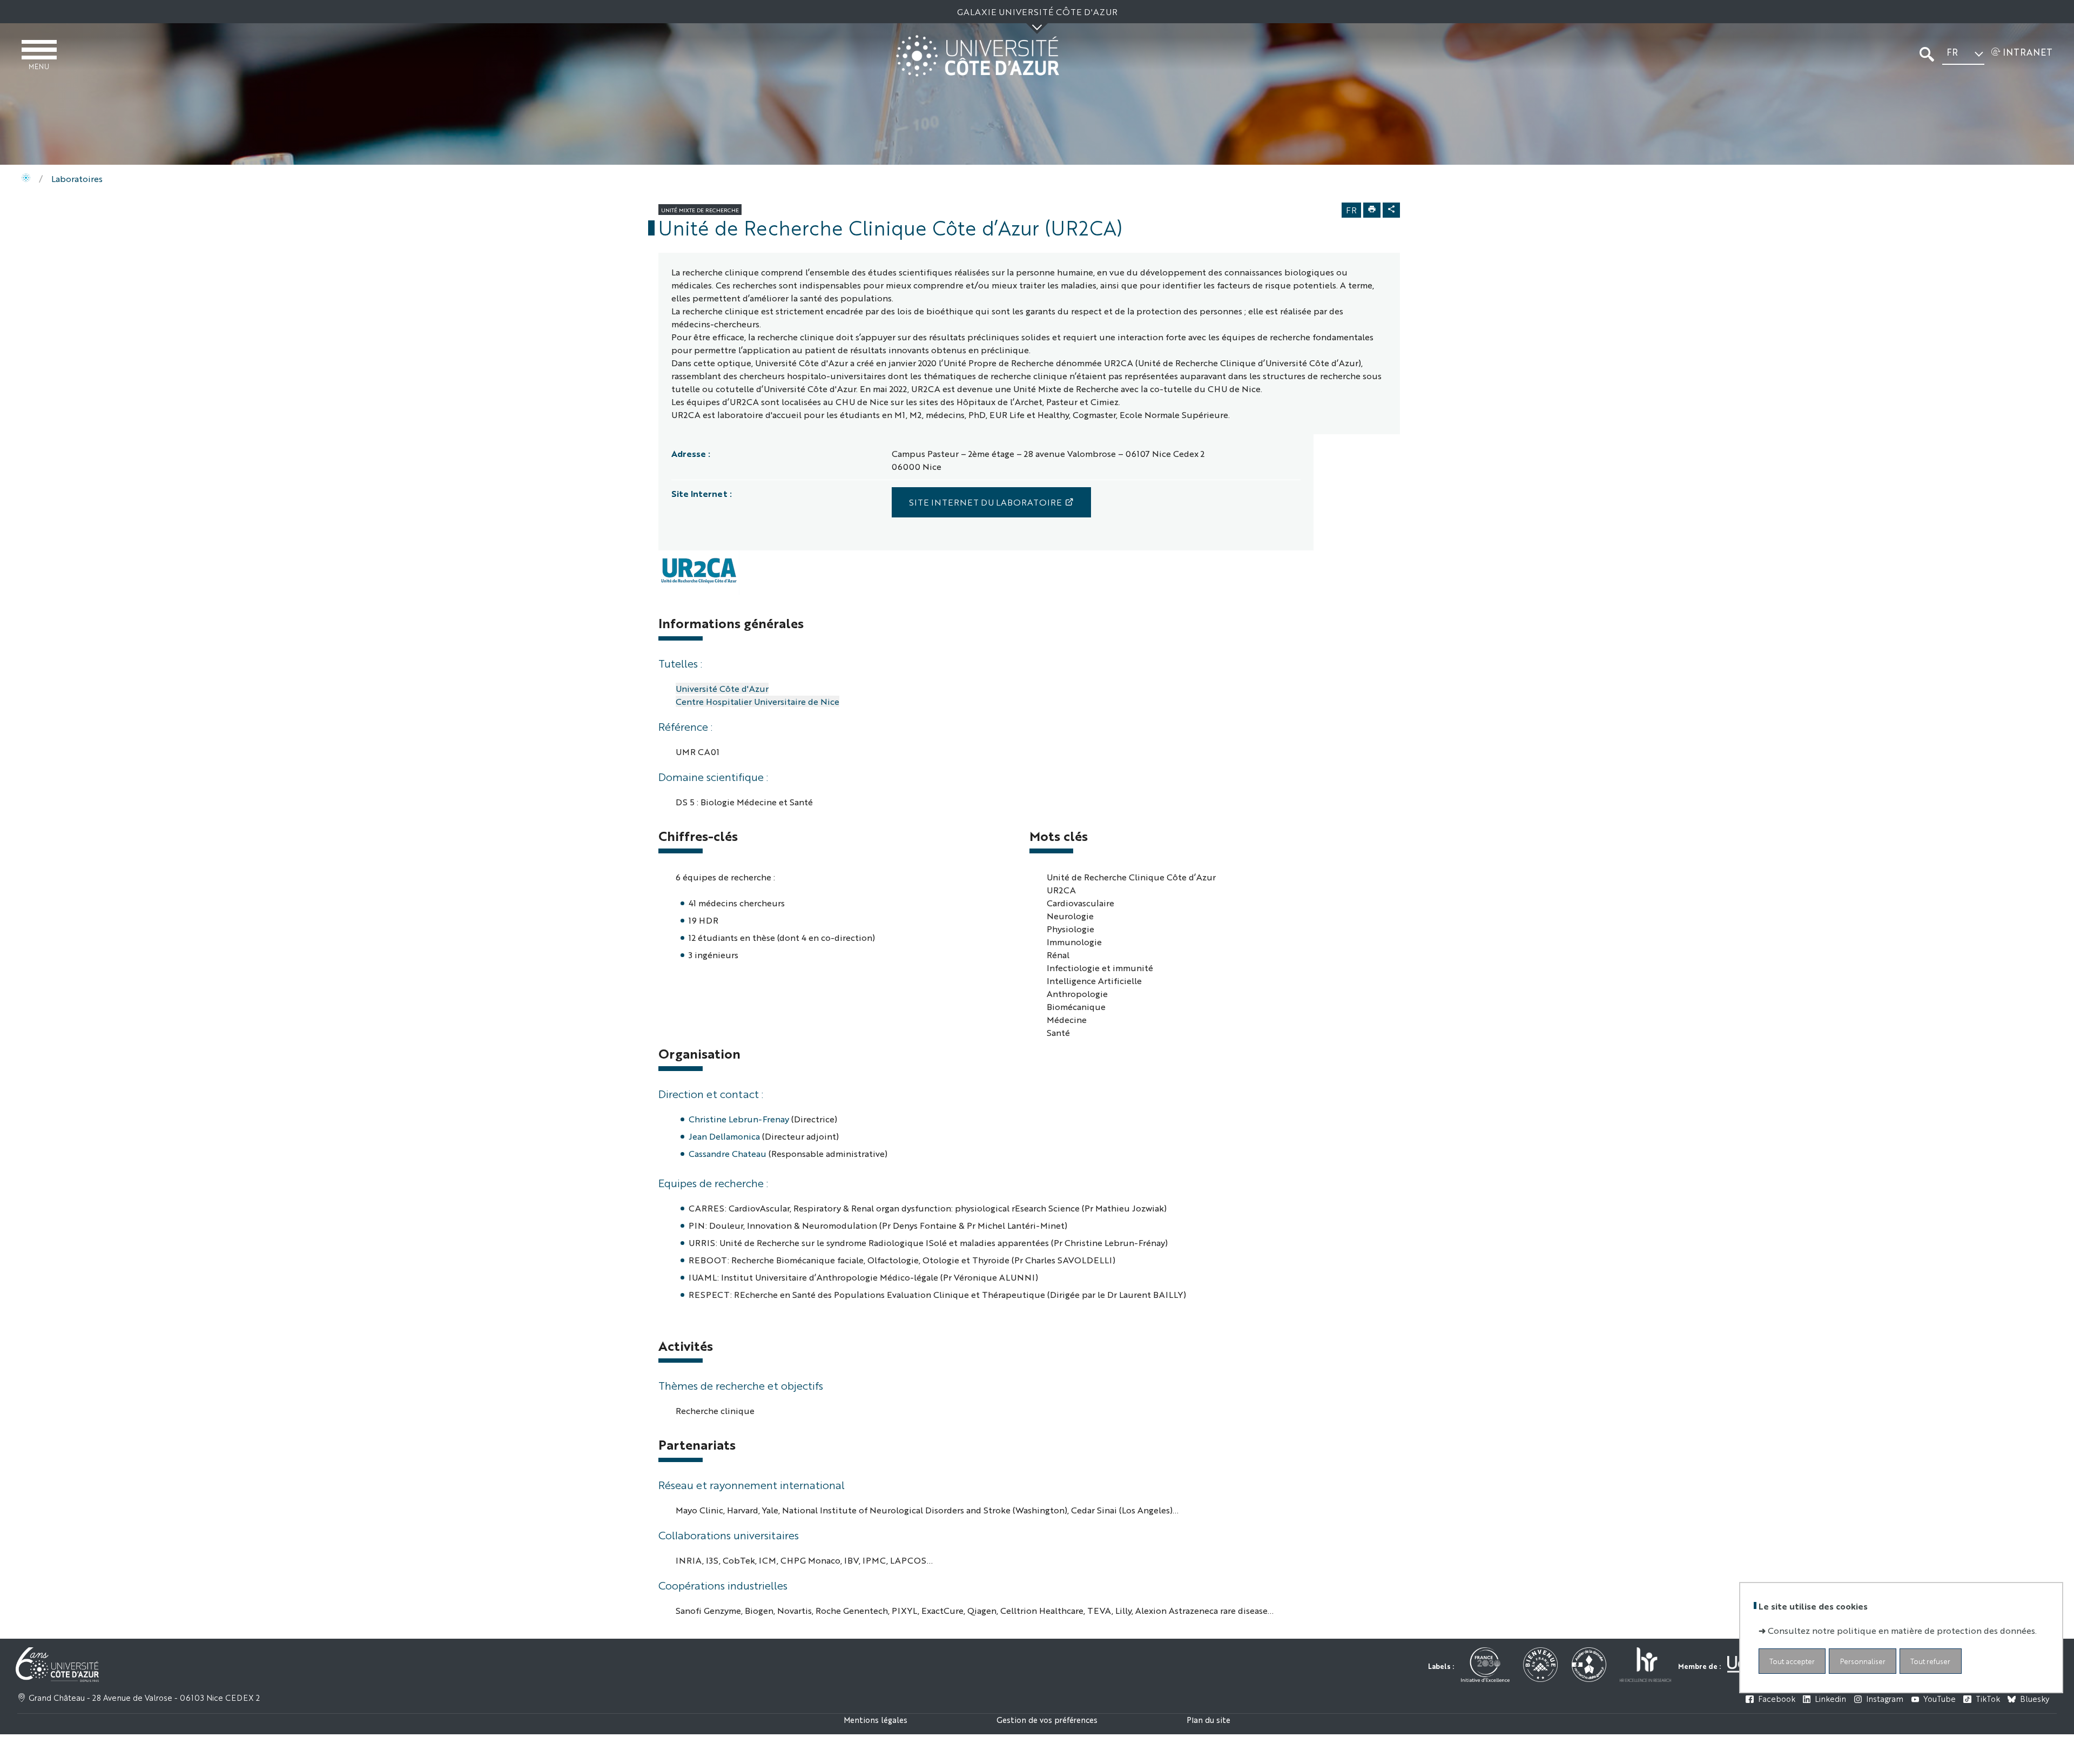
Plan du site (1208, 1719)
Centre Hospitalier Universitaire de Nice (757, 701)
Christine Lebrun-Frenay (739, 1119)
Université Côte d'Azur (722, 688)
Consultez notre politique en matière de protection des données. (1902, 1631)
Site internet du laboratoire (985, 502)
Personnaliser (1863, 1662)
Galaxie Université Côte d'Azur (1037, 12)
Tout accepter (1792, 1662)
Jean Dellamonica (724, 1136)
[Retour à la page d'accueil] (978, 56)
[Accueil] (26, 179)
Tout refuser (1930, 1662)
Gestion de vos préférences (1047, 1719)
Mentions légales (876, 1719)
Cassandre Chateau (728, 1153)
